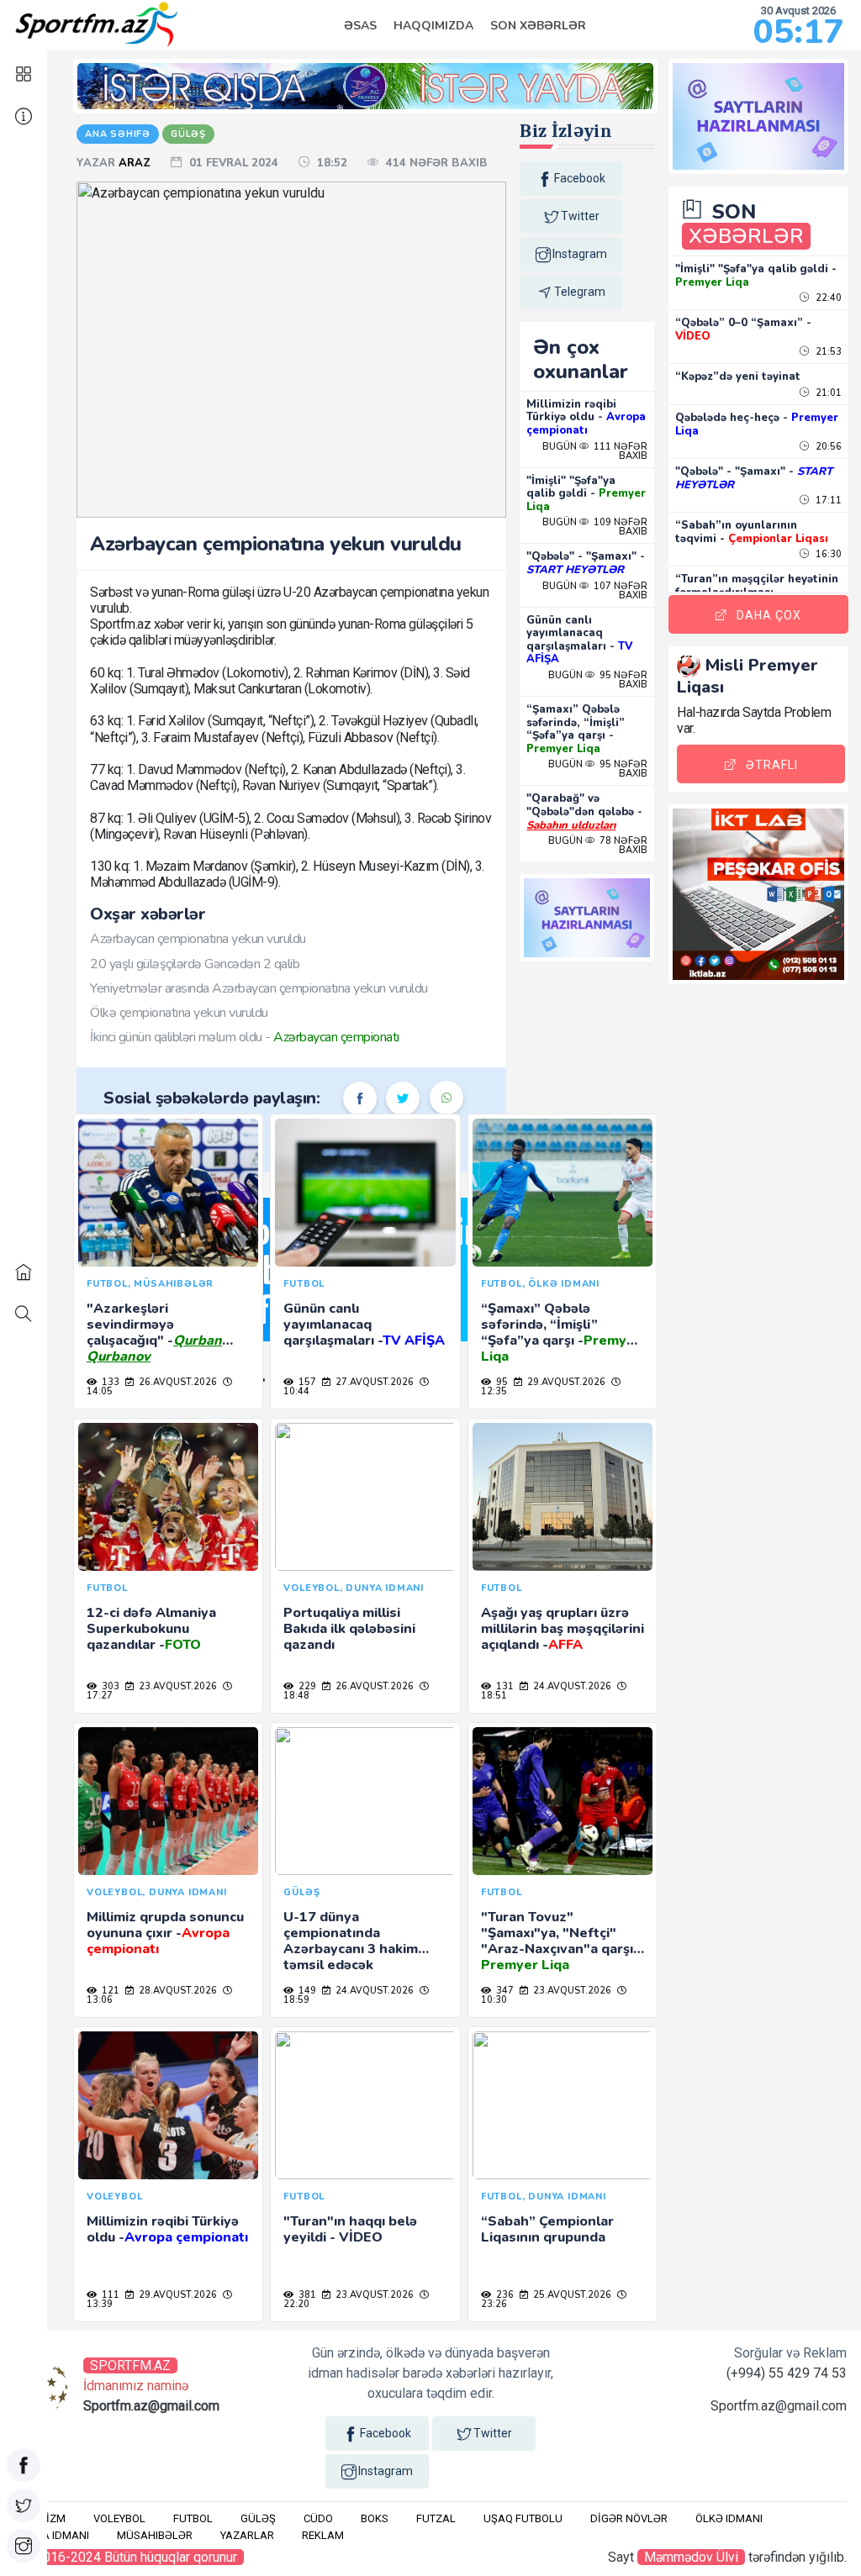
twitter (580, 216)
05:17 (798, 32)
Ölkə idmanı (729, 2518)
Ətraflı (772, 765)
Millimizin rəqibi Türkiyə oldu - (586, 417)
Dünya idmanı (52, 2535)
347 (504, 1991)
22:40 (827, 298)
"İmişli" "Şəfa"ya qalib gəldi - (586, 494)
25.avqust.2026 (571, 2295)
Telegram (580, 292)
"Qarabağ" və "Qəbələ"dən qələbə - (584, 811)
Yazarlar (247, 2535)
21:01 (827, 393)
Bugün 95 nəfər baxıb (598, 680)
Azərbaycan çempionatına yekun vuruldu (198, 939)
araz (136, 163)
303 (109, 1686)
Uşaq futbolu (523, 2518)
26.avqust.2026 (177, 1382)
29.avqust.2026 (565, 1382)
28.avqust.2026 (177, 1991)
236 (504, 2295)
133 (109, 1382)
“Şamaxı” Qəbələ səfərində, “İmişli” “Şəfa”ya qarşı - (576, 729)
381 (306, 2295)
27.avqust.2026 (373, 1382)
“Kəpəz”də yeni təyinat (738, 377)
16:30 (827, 554)
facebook (580, 178)
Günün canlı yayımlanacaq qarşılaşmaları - (579, 640)
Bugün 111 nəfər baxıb (595, 451)
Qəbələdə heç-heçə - (757, 424)
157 (306, 1382)
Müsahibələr (155, 2535)
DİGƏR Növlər (629, 2518)
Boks (375, 2518)
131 (504, 1686)
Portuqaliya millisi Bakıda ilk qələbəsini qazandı (349, 1629)
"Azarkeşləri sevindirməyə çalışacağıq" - (154, 1333)
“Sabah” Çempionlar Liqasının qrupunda (547, 2229)
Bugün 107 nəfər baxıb (595, 591)
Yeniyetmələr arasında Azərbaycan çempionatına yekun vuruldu (259, 988)
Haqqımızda (433, 26)
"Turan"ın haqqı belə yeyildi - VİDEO (350, 2229)
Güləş (258, 2518)
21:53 (827, 352)
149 (306, 1991)
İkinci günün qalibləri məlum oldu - (245, 1037)
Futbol (193, 2518)
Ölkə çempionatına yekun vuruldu (179, 1013)
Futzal (436, 2518)
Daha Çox (769, 615)
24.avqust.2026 (571, 1686)
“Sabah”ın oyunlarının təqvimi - (752, 532)
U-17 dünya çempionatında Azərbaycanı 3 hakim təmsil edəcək (351, 1941)
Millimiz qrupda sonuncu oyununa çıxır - (165, 1933)
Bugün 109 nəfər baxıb (595, 527)
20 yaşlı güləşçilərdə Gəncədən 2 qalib (195, 964)
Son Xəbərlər (538, 26)
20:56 (827, 447)
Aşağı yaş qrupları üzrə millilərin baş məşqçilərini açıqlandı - (563, 1629)
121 (109, 1991)
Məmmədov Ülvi (691, 2557)
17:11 (827, 500)
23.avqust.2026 (177, 1686)
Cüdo (318, 2518)
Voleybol (119, 2518)
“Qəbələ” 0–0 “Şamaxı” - (743, 329)
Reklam (323, 2535)
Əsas (360, 26)
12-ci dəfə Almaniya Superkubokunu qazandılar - (151, 1629)
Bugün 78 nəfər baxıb (598, 845)
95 (501, 1382)
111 (109, 2295)
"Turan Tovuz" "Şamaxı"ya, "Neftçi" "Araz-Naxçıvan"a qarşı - (562, 1941)
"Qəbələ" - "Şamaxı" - (586, 563)
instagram (580, 254)
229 (306, 1686)
